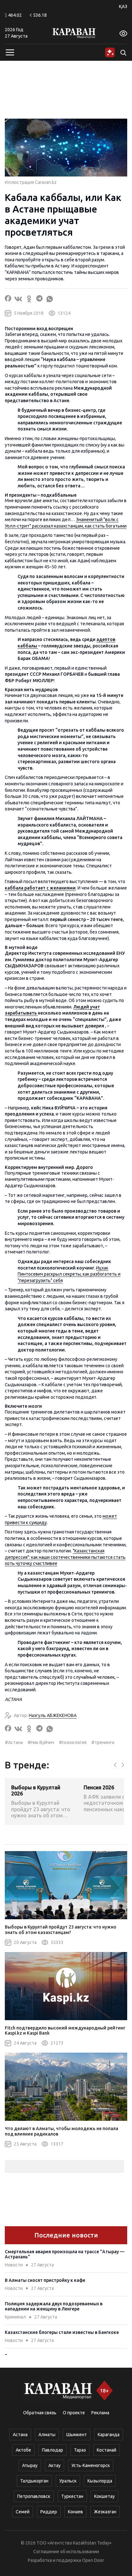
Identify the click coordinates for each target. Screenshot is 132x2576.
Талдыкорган (34, 2481)
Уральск (68, 2481)
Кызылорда (100, 2481)
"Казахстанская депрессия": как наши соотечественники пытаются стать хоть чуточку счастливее (65, 1557)
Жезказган (105, 2512)
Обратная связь (40, 2413)
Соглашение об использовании (66, 2552)
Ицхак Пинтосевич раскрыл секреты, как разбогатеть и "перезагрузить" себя (69, 1274)
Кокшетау (104, 2496)
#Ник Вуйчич (41, 1742)
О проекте (74, 2413)
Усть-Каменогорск (91, 2465)
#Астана (14, 1742)
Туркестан (72, 2496)
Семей (23, 2512)
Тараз (80, 2450)
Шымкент (77, 2435)
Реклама (100, 2413)
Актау (54, 2465)
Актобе (23, 2450)
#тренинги (103, 1742)
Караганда (109, 2435)
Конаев (75, 2512)
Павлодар (53, 2450)
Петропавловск (34, 2496)
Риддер (49, 2512)
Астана (20, 2435)
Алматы (47, 2435)
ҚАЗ (123, 6)
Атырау (30, 2465)
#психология (73, 1742)
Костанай (107, 2450)
